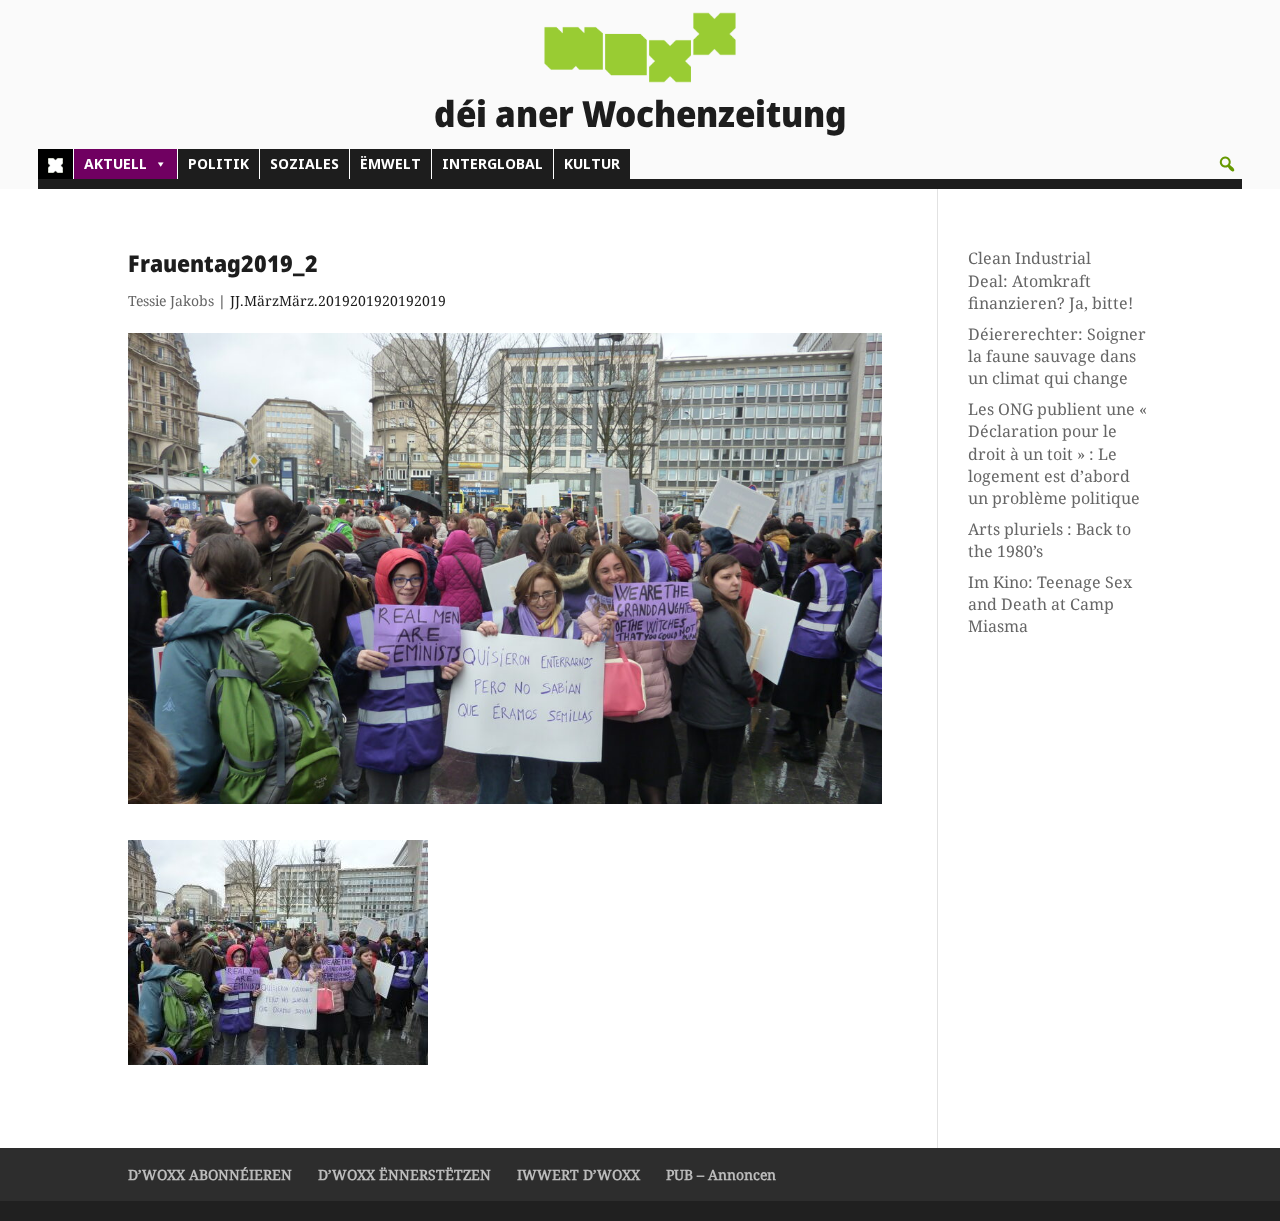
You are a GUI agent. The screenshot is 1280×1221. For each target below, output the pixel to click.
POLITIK (218, 163)
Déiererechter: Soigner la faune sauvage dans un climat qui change (1057, 356)
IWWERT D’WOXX (578, 1174)
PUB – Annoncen (721, 1174)
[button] (1227, 164)
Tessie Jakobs (171, 300)
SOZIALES (304, 163)
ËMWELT (390, 163)
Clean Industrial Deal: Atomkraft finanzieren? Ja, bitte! (1050, 280)
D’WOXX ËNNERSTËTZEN (404, 1174)
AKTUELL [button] (115, 163)
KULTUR (592, 163)
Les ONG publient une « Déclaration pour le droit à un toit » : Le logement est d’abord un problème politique (1057, 454)
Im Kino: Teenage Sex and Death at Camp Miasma (1050, 604)
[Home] (55, 164)
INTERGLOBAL (492, 163)
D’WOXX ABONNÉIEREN (210, 1174)
